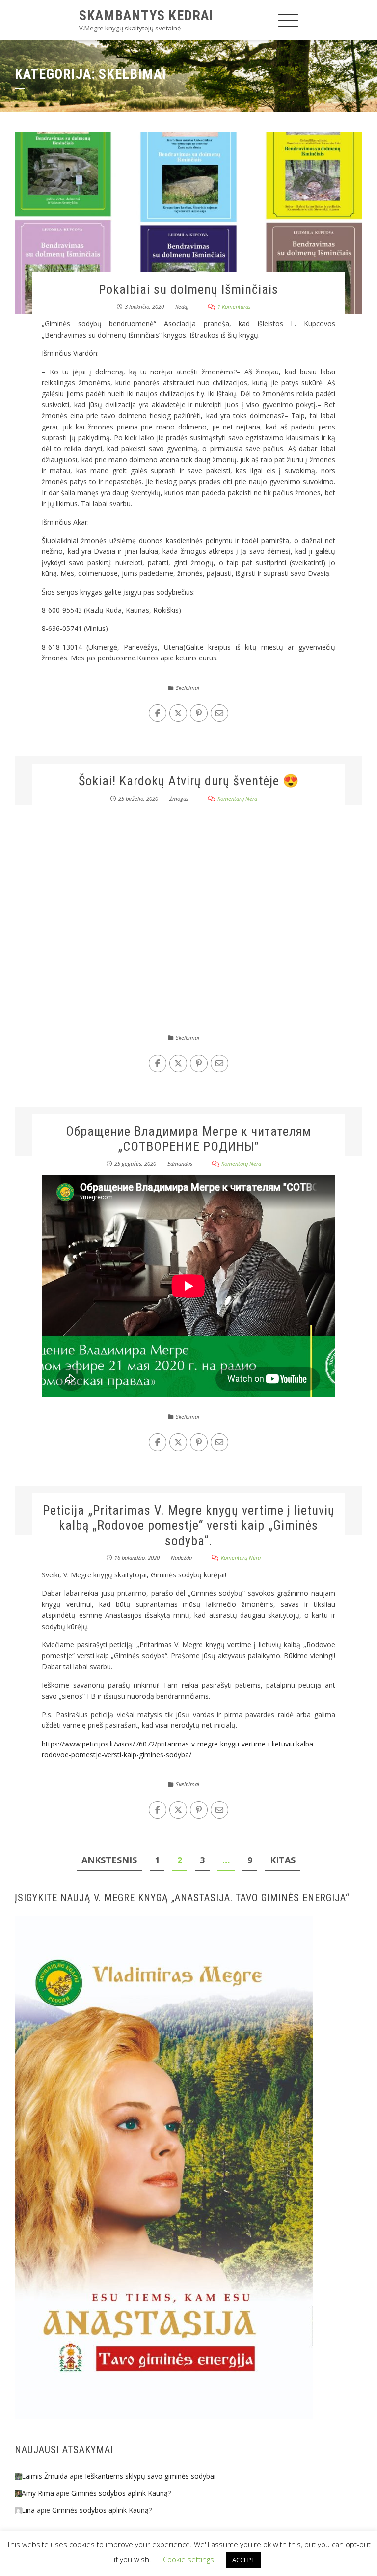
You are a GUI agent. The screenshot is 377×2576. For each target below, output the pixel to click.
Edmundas (180, 1163)
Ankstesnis (109, 1860)
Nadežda (181, 1558)
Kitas (283, 1860)
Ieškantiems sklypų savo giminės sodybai (150, 2476)
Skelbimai (188, 688)
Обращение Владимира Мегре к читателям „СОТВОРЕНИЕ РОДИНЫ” (188, 1139)
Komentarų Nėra (237, 798)
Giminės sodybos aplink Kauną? (121, 2493)
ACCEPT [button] (243, 2560)
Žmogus (179, 798)
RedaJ (182, 306)
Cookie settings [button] (188, 2559)
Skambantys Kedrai (146, 15)
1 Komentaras (234, 306)
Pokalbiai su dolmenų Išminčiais (188, 289)
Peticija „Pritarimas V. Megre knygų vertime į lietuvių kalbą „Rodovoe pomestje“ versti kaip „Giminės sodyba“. (189, 1525)
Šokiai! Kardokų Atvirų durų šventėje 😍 (189, 781)
